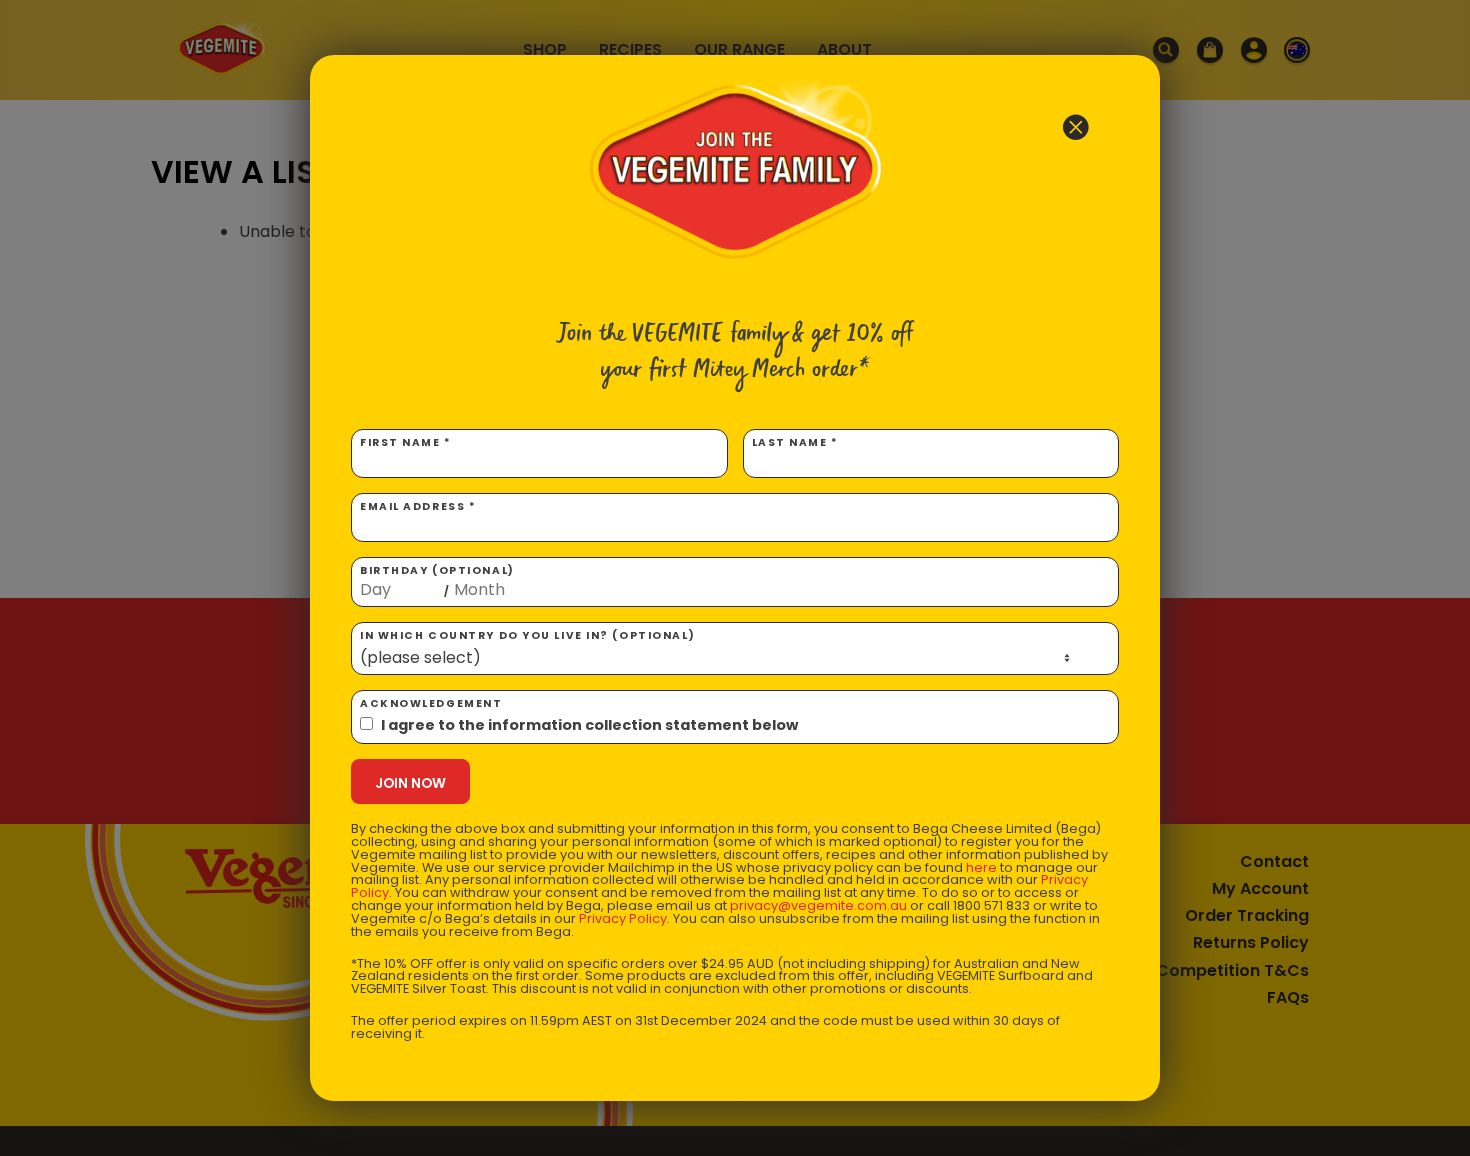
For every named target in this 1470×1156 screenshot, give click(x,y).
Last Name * (795, 442)
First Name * (406, 442)
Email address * (418, 506)
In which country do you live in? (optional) (527, 635)
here (981, 867)
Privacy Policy (623, 918)
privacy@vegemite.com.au (818, 905)
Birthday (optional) (437, 581)
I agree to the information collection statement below (589, 725)
